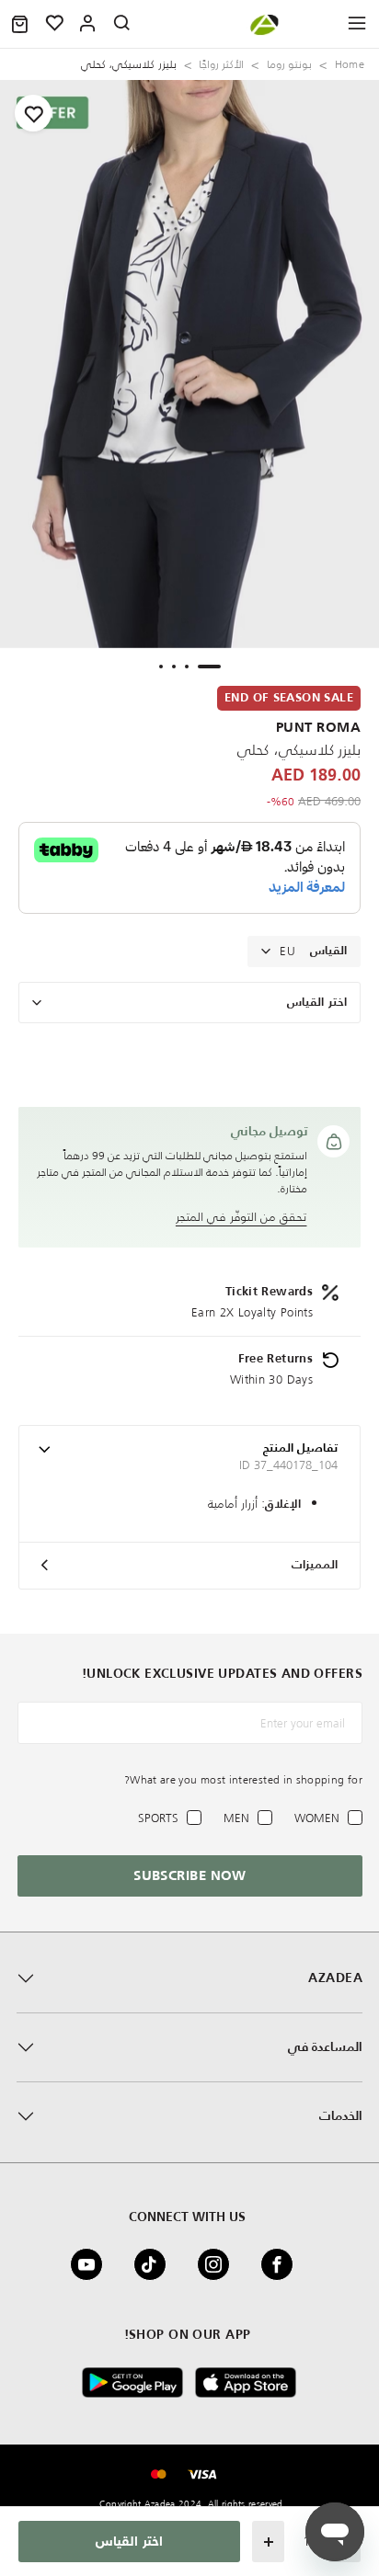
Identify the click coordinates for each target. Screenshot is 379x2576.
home (350, 64)
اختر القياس (317, 1003)
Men (236, 1818)
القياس (328, 951)
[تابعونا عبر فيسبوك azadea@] (282, 2264)
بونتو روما (289, 64)
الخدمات (341, 2116)
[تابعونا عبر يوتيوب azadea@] (92, 2264)
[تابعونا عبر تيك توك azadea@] (155, 2264)
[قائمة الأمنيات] (55, 24)
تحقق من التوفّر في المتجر (241, 1217)
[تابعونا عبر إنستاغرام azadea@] (219, 2264)
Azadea (335, 1978)
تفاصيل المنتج (300, 1448)
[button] (20, 24)
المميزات (315, 1565)
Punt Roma (318, 728)
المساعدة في (325, 2047)
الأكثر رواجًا (221, 64)
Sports (158, 1818)
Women (317, 1818)
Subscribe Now (190, 1876)
